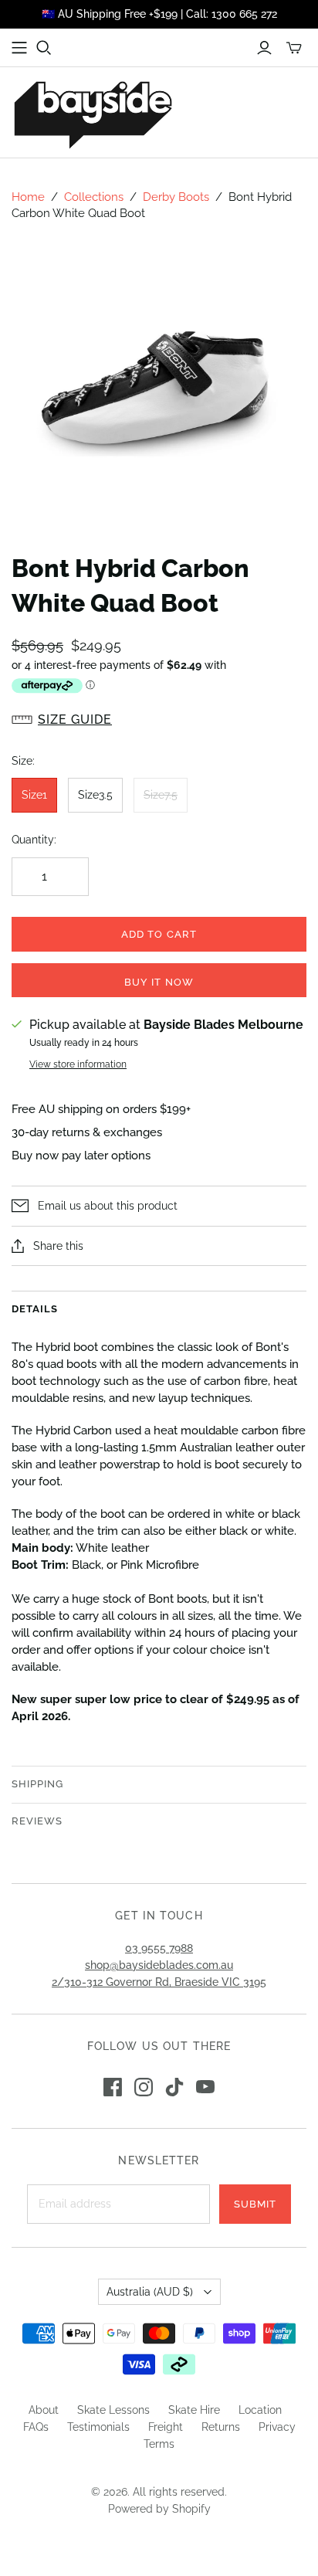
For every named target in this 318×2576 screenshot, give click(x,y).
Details (35, 1309)
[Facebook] (113, 2087)
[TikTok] (174, 2087)
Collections (94, 197)
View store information (78, 1064)
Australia (150, 2292)
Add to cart (159, 934)
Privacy (277, 2427)
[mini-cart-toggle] (294, 48)
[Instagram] (144, 2087)
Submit (255, 2204)
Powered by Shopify (159, 2509)
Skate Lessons (113, 2410)
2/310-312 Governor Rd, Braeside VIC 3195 (159, 1982)
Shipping (37, 1784)
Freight (166, 2427)
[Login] (264, 48)
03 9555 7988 (159, 1948)
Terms (159, 2444)
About (44, 2410)
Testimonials (98, 2427)
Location (260, 2410)
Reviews (37, 1821)
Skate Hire (194, 2410)
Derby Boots (176, 197)
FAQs (36, 2427)
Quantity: (34, 840)
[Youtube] (205, 2087)
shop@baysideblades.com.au (159, 1965)
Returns (221, 2427)
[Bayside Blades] (93, 112)
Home (28, 197)
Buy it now (159, 982)
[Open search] (44, 48)
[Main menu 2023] (19, 48)
